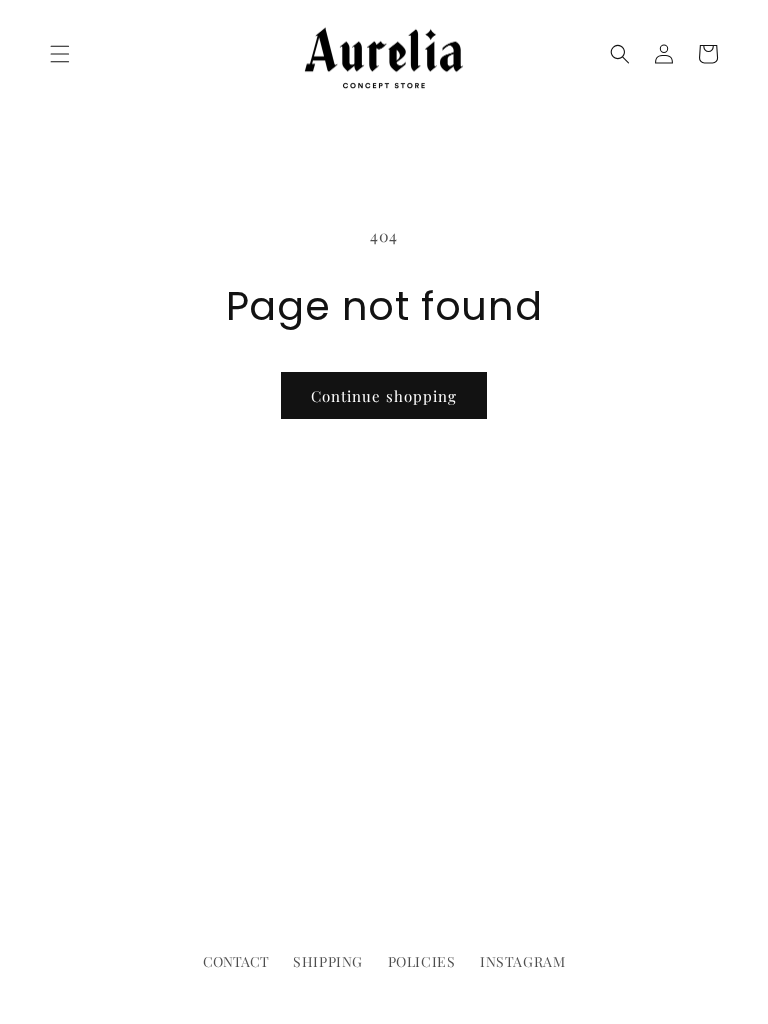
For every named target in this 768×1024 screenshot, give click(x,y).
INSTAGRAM (522, 961)
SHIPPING (328, 961)
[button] (60, 54)
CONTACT (236, 961)
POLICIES (422, 961)
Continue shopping (384, 396)
